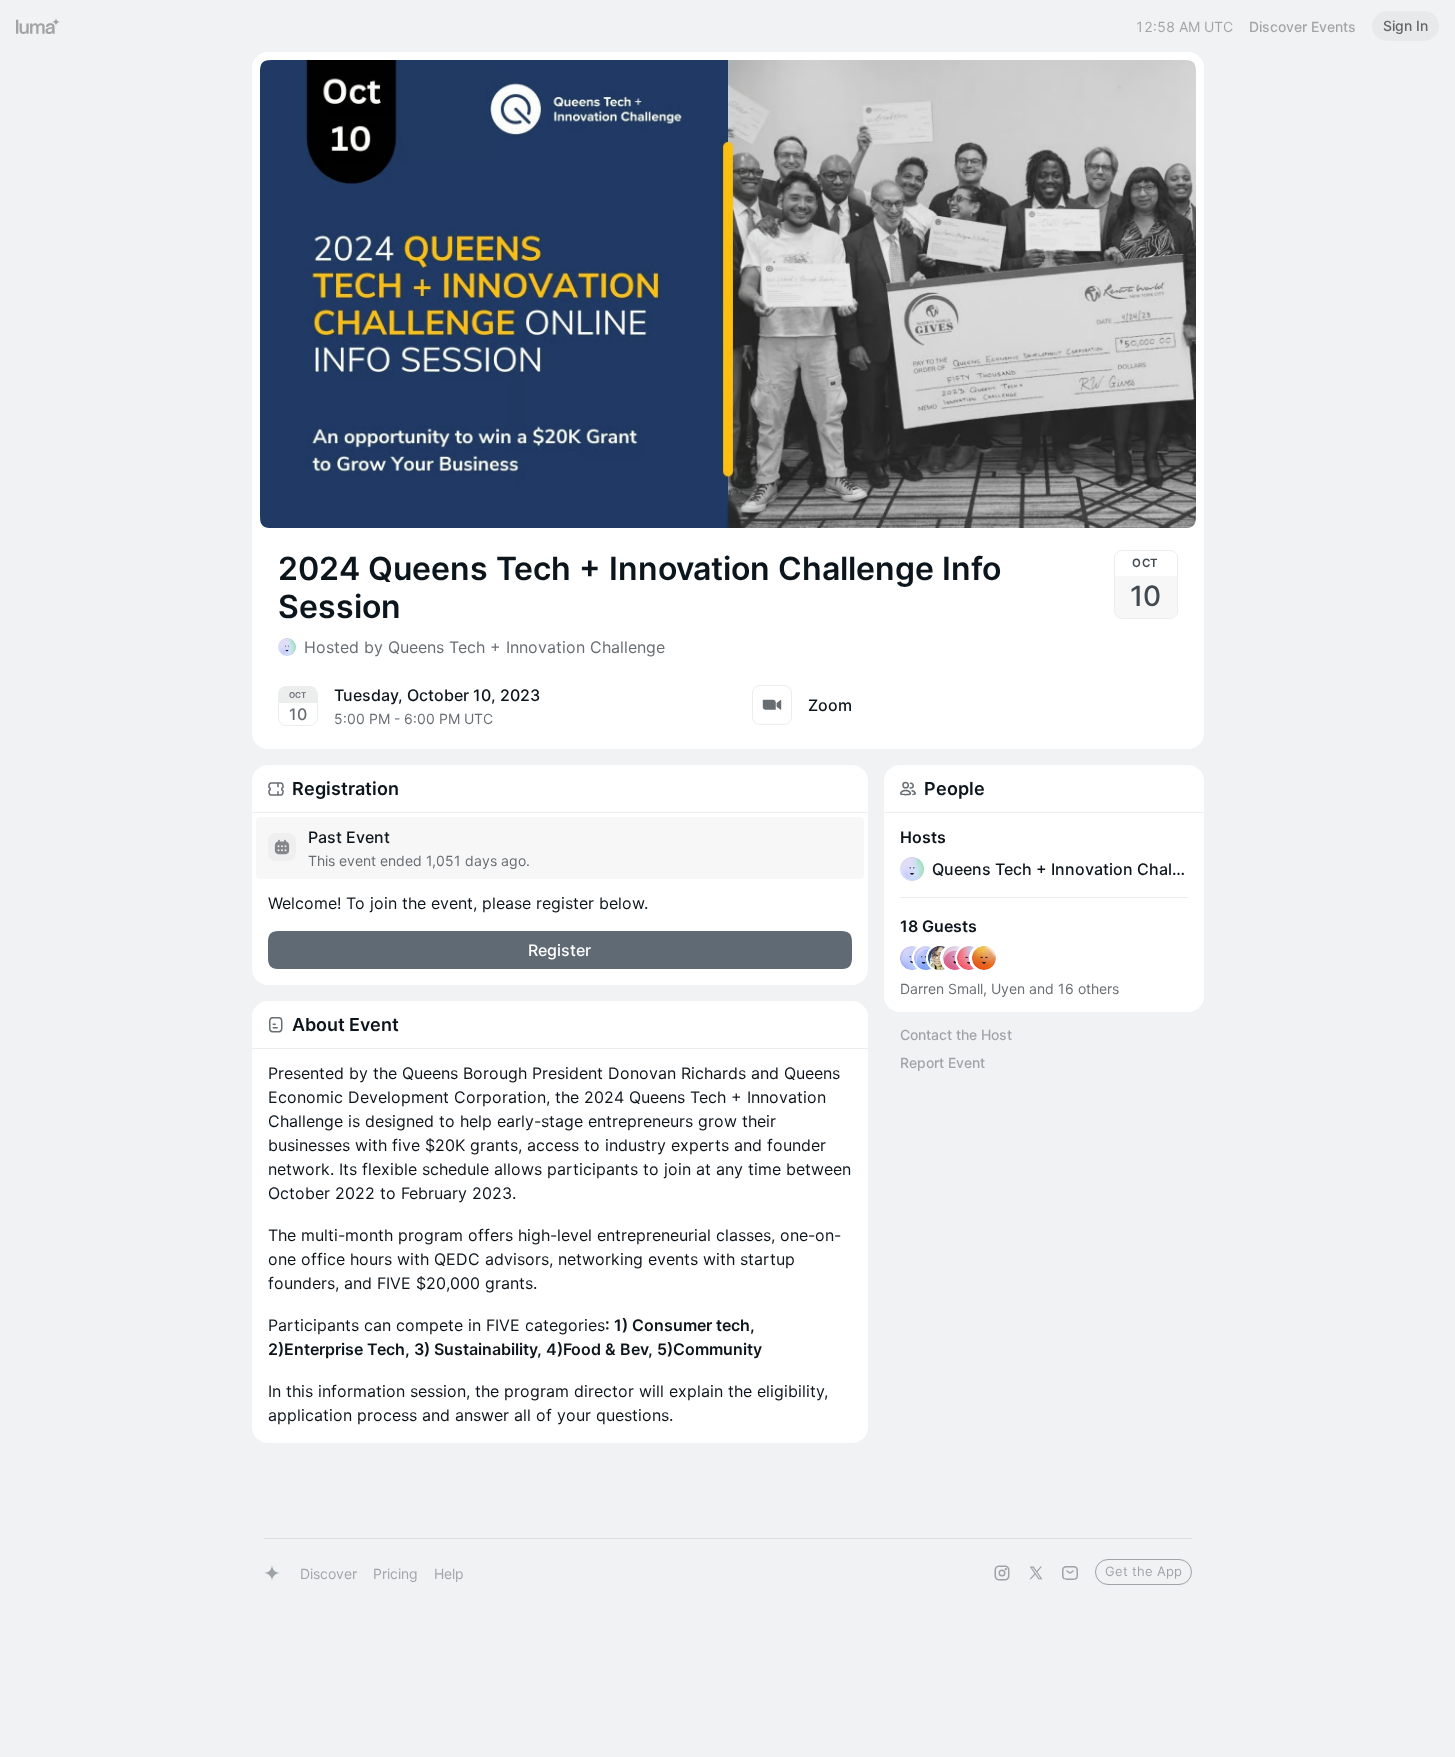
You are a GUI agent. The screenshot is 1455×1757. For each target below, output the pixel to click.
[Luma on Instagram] (1002, 1573)
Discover (328, 1573)
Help (449, 1573)
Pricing (395, 1573)
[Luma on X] (1036, 1573)
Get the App (1143, 1571)
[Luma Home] (38, 26)
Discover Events (1302, 26)
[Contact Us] (1070, 1573)
